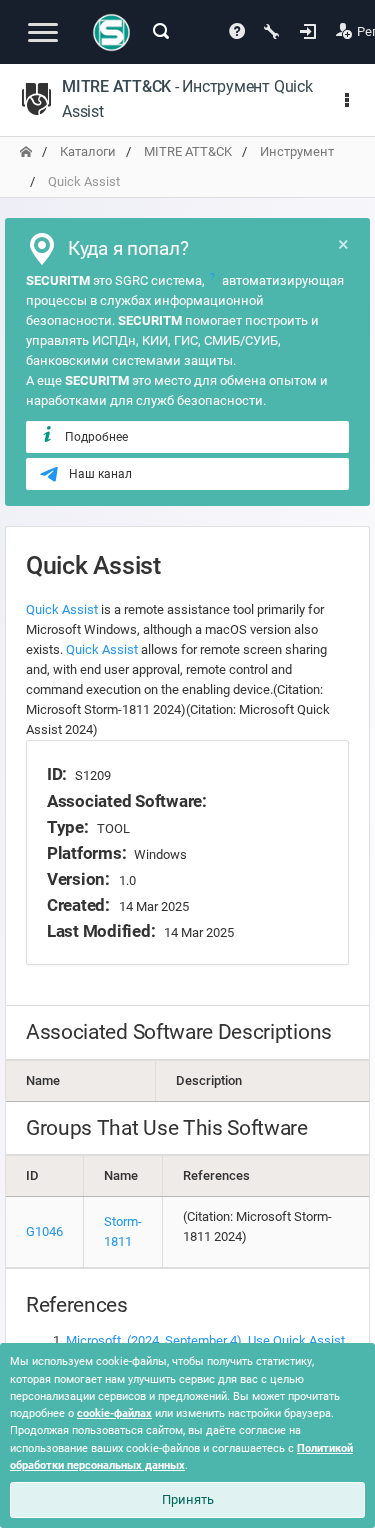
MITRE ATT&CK (188, 151)
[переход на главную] (26, 151)
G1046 (44, 1231)
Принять (188, 1499)
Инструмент (297, 151)
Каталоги (88, 151)
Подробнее (96, 437)
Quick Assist (62, 609)
